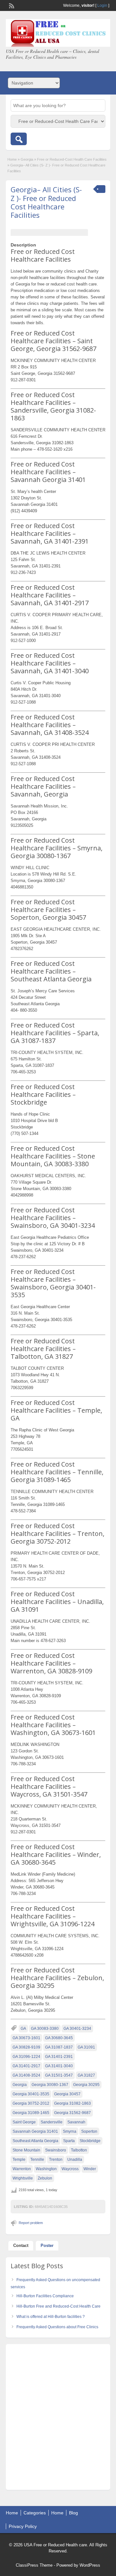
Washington (46, 2169)
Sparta (69, 2141)
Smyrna (70, 2131)
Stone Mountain (26, 2150)
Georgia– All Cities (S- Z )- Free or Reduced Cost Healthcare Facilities (46, 202)
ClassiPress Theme (34, 2565)
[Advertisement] (58, 2419)
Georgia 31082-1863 (72, 2103)
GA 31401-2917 (26, 2066)
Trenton (56, 2160)
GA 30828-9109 (26, 2047)
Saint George (24, 2122)
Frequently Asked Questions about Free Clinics (57, 2327)
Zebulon (45, 2178)
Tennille (37, 2160)
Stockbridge (90, 2141)
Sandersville (52, 2122)
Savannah (76, 2122)
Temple (19, 2160)
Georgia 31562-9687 (72, 2113)
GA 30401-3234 (77, 2029)
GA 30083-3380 (45, 2029)
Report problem (31, 2223)
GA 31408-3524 (26, 2075)
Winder (90, 2169)
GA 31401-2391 (59, 2057)
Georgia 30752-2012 (31, 2103)
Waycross (70, 2169)
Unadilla (75, 2160)
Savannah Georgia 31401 (35, 2131)
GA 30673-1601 (26, 2038)
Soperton (89, 2131)
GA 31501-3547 (59, 2075)
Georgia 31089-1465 (31, 2113)
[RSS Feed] (11, 5)
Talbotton (79, 2150)
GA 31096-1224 (26, 2057)
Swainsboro (56, 2150)
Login (102, 5)
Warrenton (22, 2169)
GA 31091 (86, 2047)
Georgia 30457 (67, 2094)
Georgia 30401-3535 (31, 2094)
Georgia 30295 (86, 2085)
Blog (73, 2513)
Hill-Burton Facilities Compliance (45, 2296)
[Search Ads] (19, 139)
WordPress (90, 2565)
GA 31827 (86, 2075)
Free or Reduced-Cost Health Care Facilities (72, 159)
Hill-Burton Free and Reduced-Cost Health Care (58, 2306)
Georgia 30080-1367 (50, 2085)
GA (23, 2029)
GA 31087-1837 (59, 2047)
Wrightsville (23, 2178)
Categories (35, 2513)
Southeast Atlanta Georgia (35, 2141)
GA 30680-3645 (59, 2038)
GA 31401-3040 (59, 2066)
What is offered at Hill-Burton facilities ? (51, 2317)
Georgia (27, 159)
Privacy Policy (23, 2526)
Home (12, 159)
